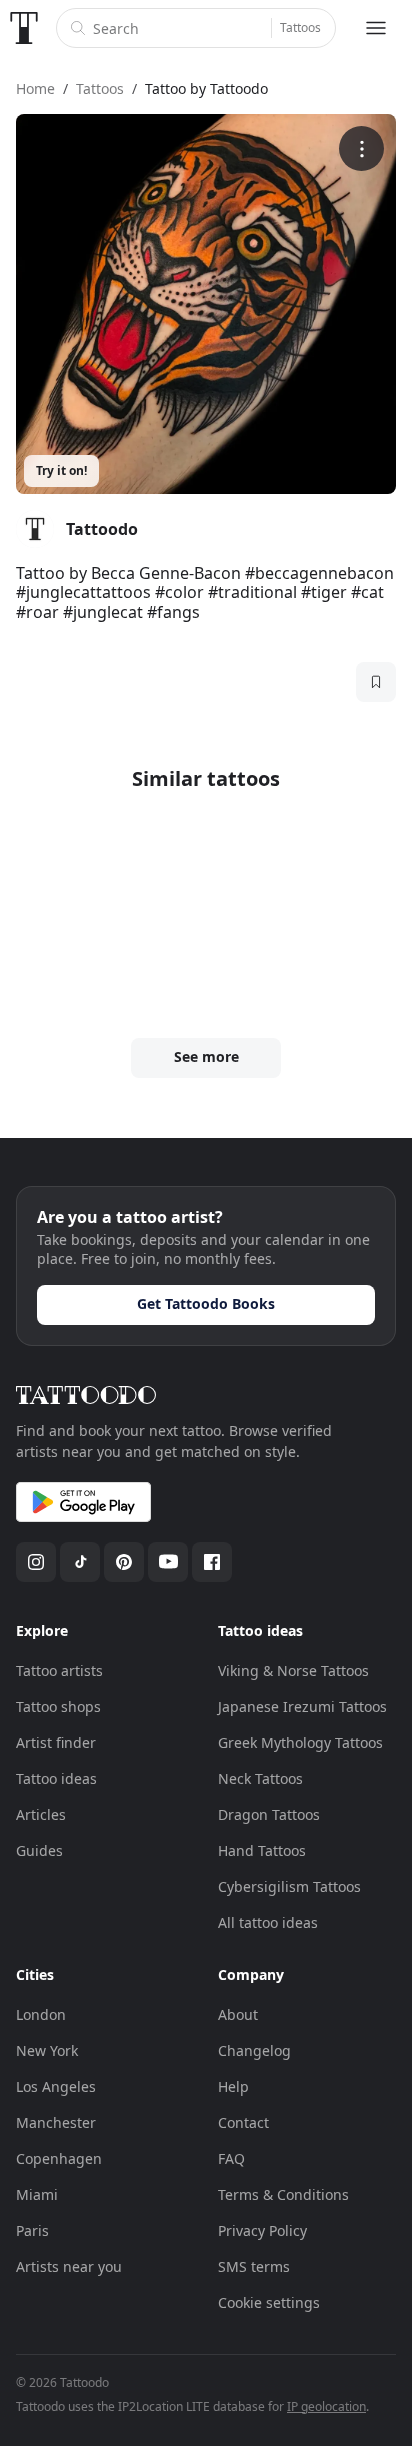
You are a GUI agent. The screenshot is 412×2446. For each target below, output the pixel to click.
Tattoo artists (59, 1670)
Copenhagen (59, 2158)
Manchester (56, 2122)
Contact (243, 2122)
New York (47, 2050)
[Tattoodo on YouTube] (168, 1562)
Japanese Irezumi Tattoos (302, 1706)
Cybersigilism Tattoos (289, 1886)
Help (233, 2086)
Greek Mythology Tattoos (300, 1742)
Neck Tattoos (260, 1778)
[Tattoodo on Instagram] (36, 1562)
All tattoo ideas (268, 1922)
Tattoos (300, 27)
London (41, 2014)
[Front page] (24, 28)
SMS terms (254, 2266)
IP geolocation (326, 2406)
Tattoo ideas (56, 1778)
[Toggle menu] (376, 28)
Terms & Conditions (283, 2194)
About (238, 2014)
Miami (37, 2194)
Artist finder (56, 1742)
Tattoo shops (58, 1706)
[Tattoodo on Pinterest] (124, 1562)
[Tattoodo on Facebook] (212, 1562)
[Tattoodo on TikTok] (80, 1562)
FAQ (231, 2158)
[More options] (361, 148)
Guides (39, 1850)
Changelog (254, 2050)
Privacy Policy (262, 2230)
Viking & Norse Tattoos (293, 1670)
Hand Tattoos (262, 1850)
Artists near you (69, 2266)
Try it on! (61, 470)
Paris (32, 2230)
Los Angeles (56, 2086)
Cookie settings (269, 2302)
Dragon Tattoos (269, 1814)
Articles (41, 1814)
